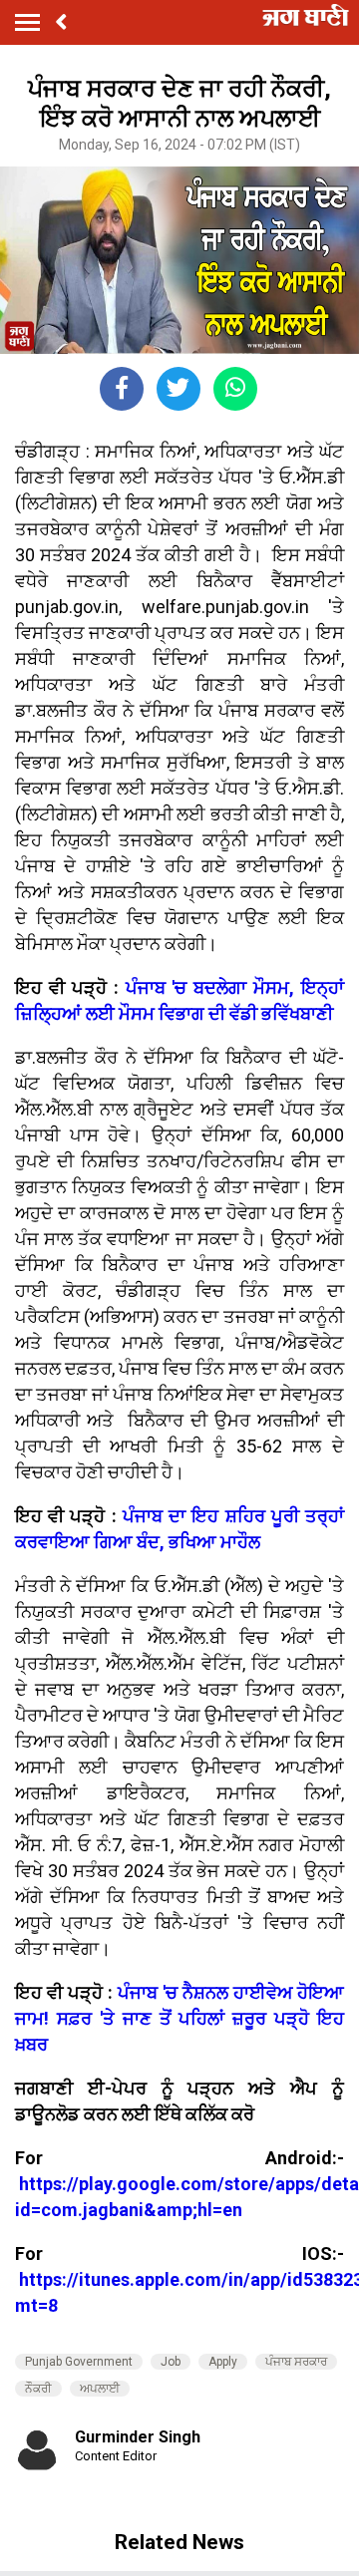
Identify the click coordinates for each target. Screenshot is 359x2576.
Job (171, 2362)
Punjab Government (79, 2362)
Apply (223, 2362)
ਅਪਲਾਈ (100, 2389)
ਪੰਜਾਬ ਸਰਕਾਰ (296, 2362)
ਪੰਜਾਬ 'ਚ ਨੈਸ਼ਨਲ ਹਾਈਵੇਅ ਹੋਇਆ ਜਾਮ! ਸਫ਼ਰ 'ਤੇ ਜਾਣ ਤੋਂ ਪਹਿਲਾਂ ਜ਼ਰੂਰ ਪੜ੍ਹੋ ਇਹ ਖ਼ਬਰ (179, 2018)
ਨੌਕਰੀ (38, 2389)
